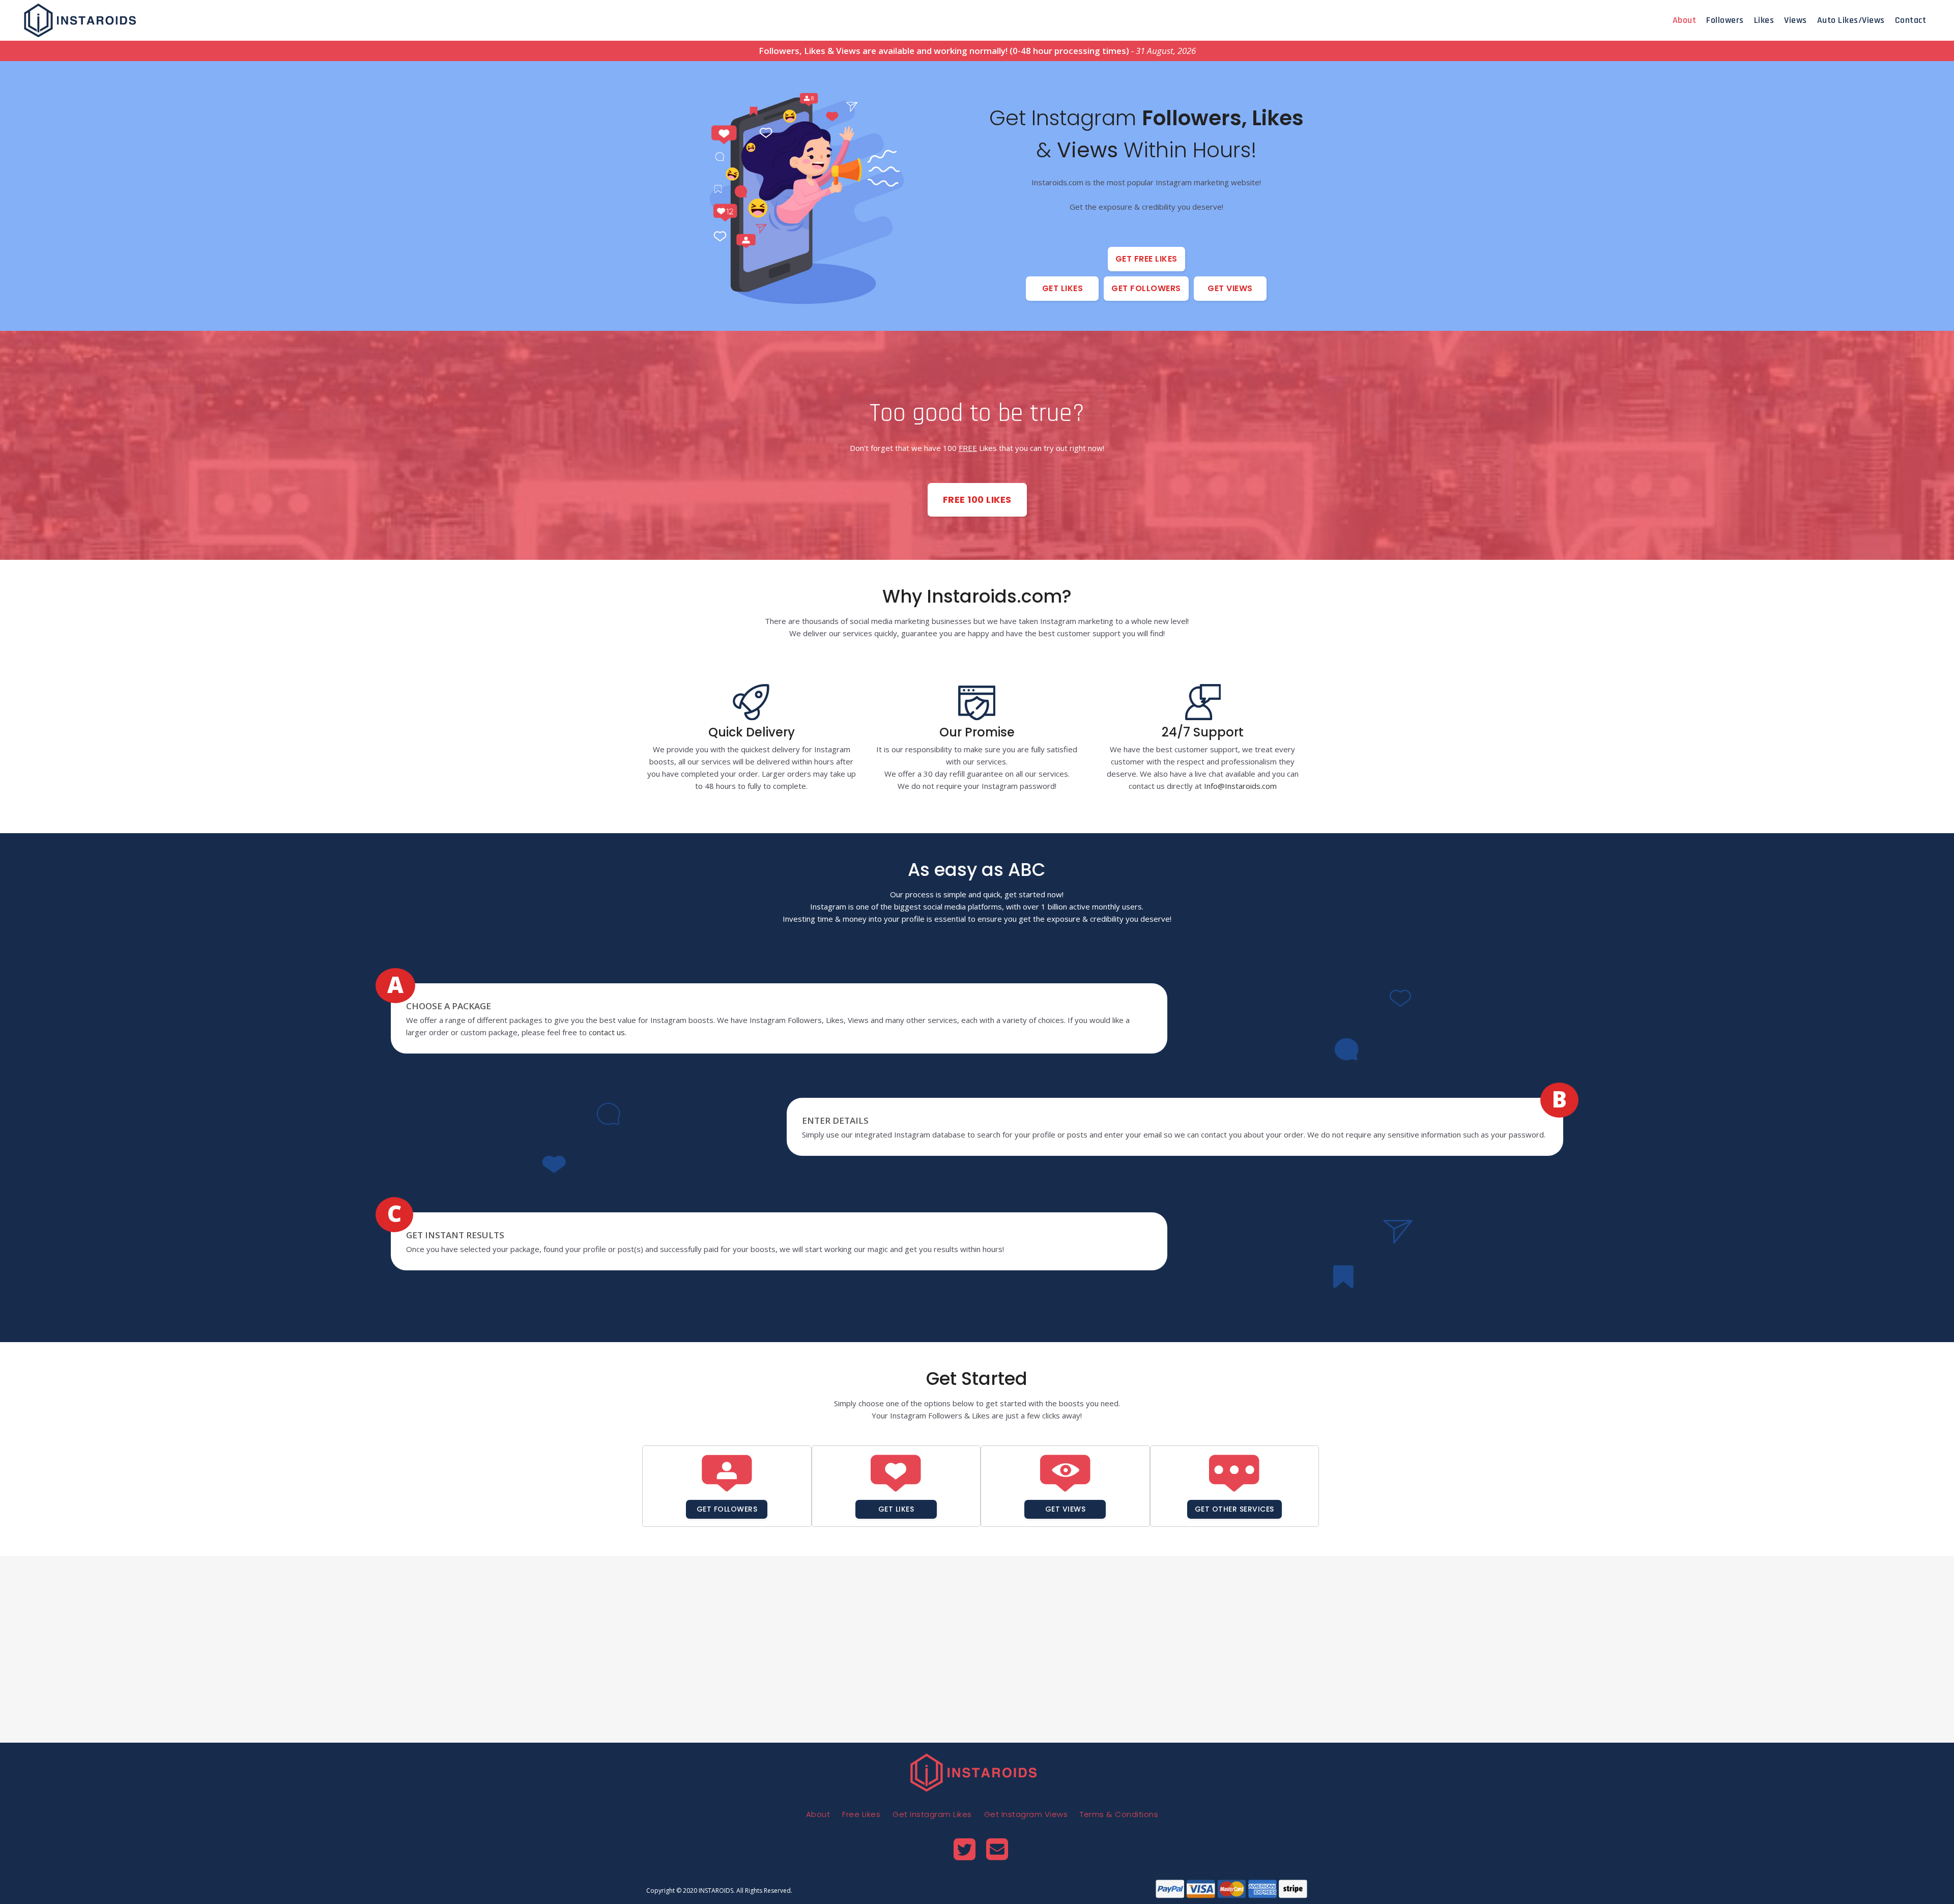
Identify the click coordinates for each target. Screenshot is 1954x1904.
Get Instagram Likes (932, 1814)
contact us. (608, 1032)
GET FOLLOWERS (727, 1509)
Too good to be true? (977, 418)
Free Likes (861, 1814)
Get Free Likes (1146, 259)
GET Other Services (1234, 1509)
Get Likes (1063, 288)
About (818, 1814)
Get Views (1230, 288)
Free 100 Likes (977, 500)
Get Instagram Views (1026, 1814)
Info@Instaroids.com (1240, 786)
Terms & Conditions (1119, 1814)
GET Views (1066, 1509)
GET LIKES (896, 1509)
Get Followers (1146, 288)
